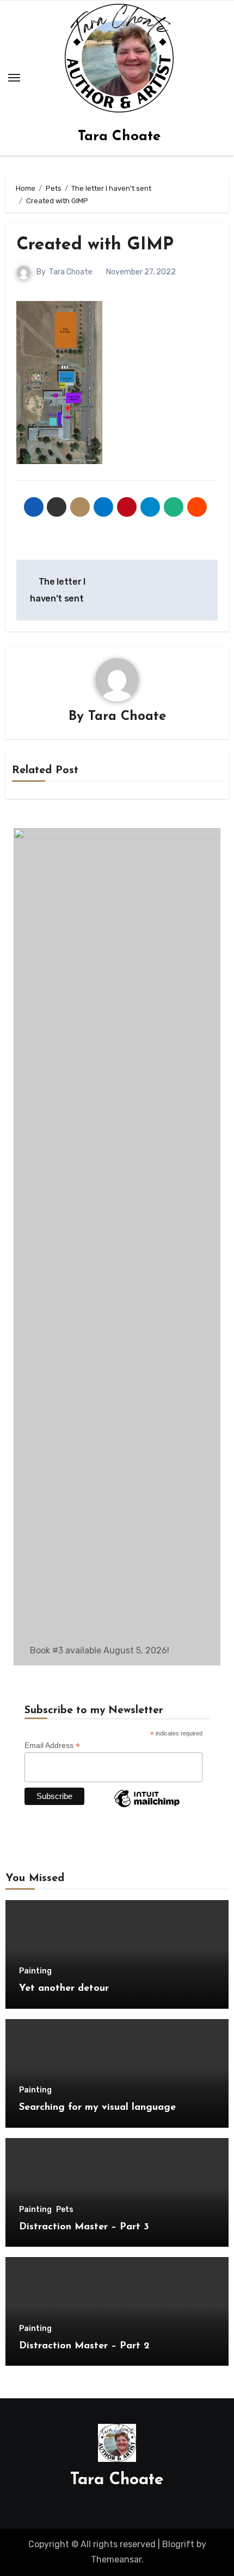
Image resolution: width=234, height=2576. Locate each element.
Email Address (52, 1745)
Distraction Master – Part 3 (84, 2227)
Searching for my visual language (97, 2108)
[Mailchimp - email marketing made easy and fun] (147, 1807)
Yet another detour (64, 1989)
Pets (65, 2210)
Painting (35, 1971)
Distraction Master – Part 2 (84, 2346)
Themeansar (116, 2559)
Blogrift (178, 2544)
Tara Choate (119, 137)
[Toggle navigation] (14, 78)
